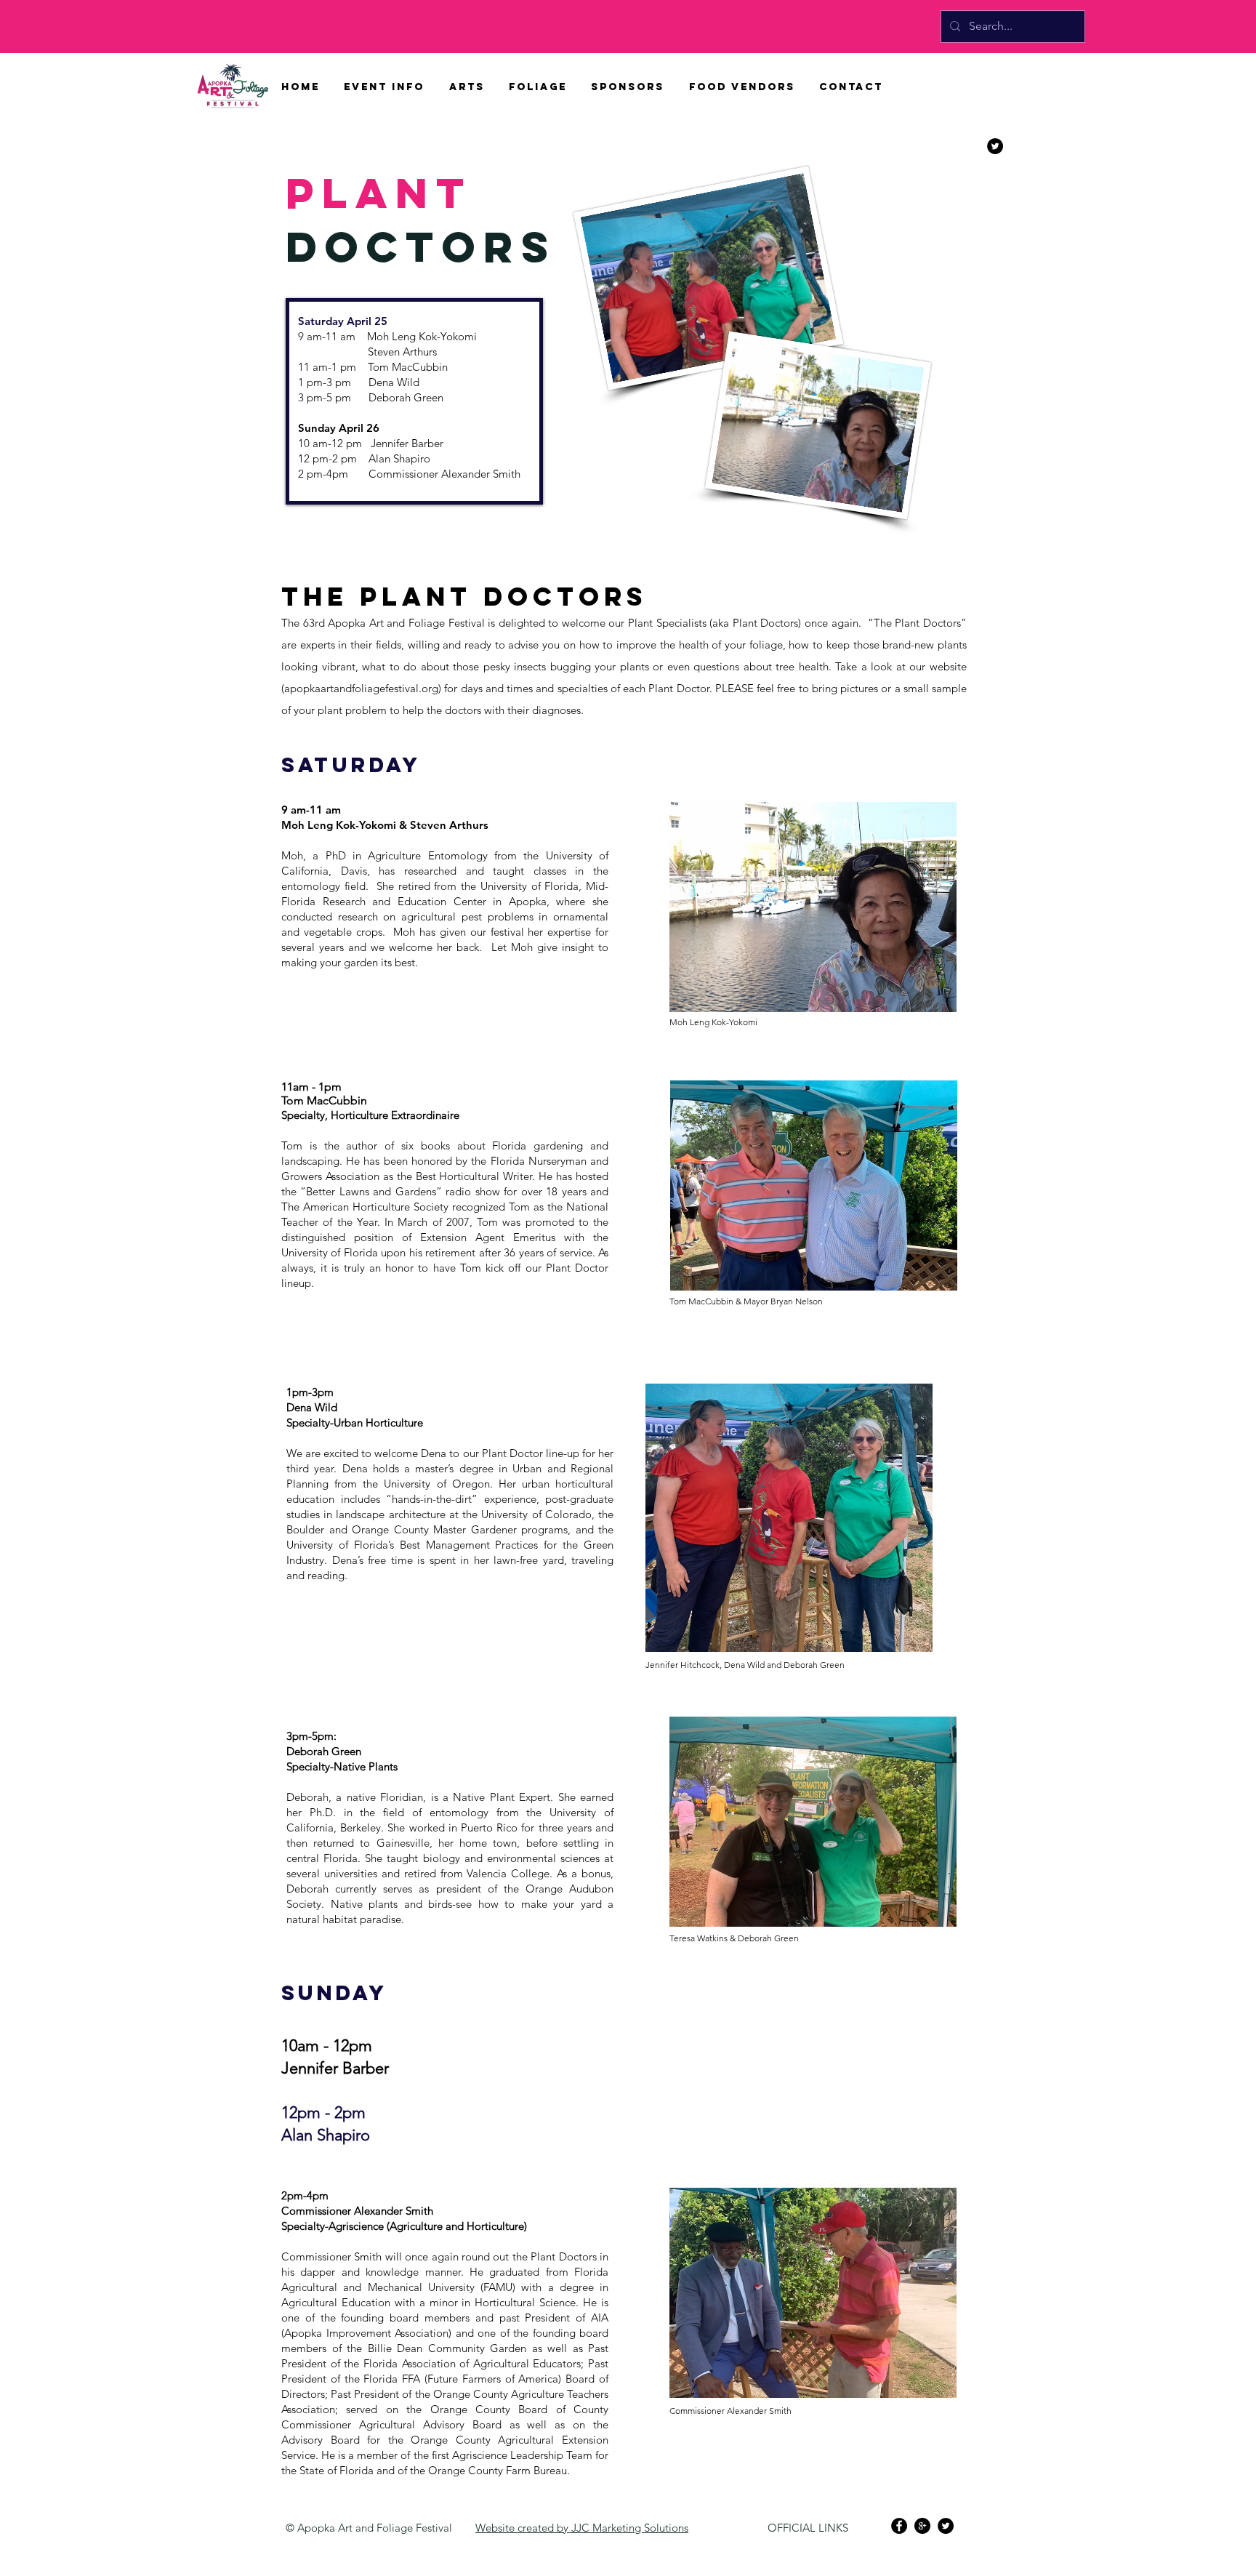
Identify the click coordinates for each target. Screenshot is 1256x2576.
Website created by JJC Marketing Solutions (582, 2528)
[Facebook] (899, 2526)
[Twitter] (946, 2526)
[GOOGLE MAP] (922, 2526)
